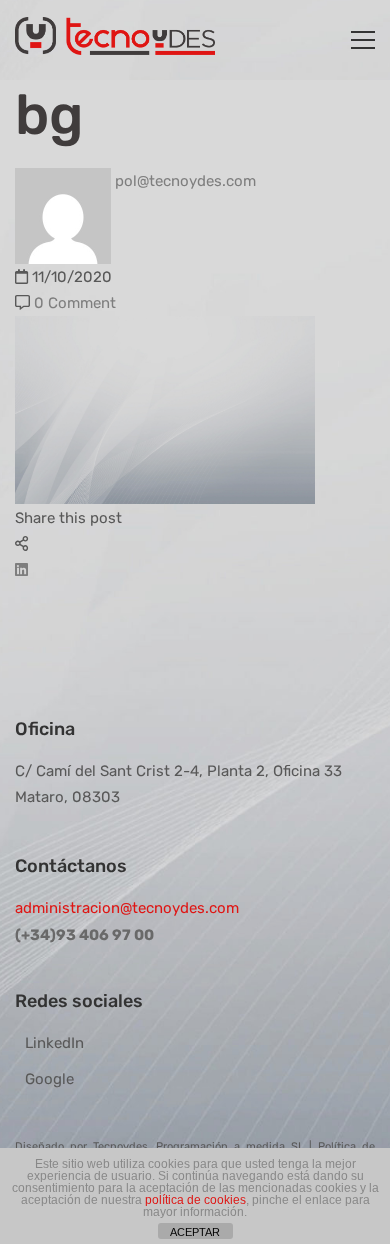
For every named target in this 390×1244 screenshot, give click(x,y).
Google (49, 1079)
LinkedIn (54, 1043)
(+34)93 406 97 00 (84, 935)
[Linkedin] (21, 570)
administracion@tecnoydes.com (127, 908)
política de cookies (195, 1200)
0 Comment (75, 303)
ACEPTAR (195, 1232)
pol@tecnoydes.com (183, 181)
